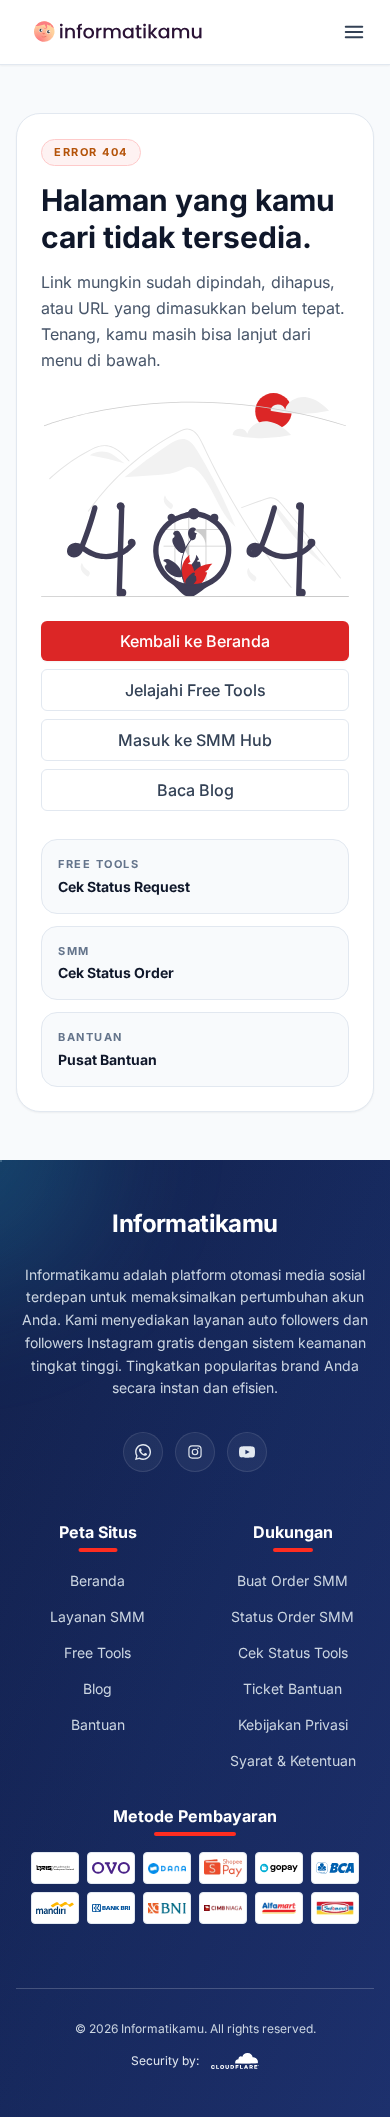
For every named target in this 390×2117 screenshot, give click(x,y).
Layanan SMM (97, 1616)
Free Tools (97, 1652)
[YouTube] (247, 1452)
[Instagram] (195, 1452)
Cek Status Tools (293, 1652)
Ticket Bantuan (292, 1688)
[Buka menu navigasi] (354, 32)
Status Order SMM (292, 1616)
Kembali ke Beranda (195, 641)
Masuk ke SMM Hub (195, 740)
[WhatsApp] (143, 1452)
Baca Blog (195, 790)
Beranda (97, 1580)
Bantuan (98, 1724)
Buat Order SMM (292, 1580)
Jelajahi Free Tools (195, 690)
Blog (97, 1688)
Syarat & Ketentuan (293, 1760)
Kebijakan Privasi (293, 1724)
